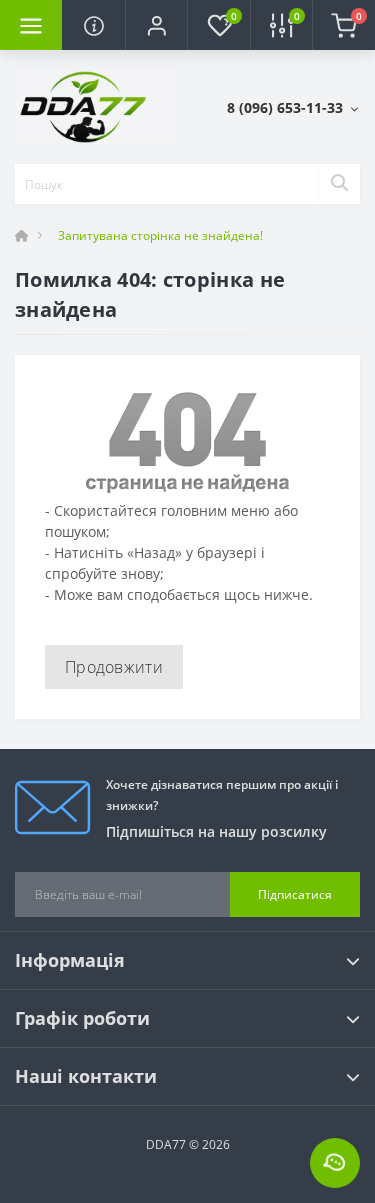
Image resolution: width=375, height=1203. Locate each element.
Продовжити (114, 667)
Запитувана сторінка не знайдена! (160, 235)
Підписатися (295, 894)
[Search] (339, 184)
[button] (156, 25)
